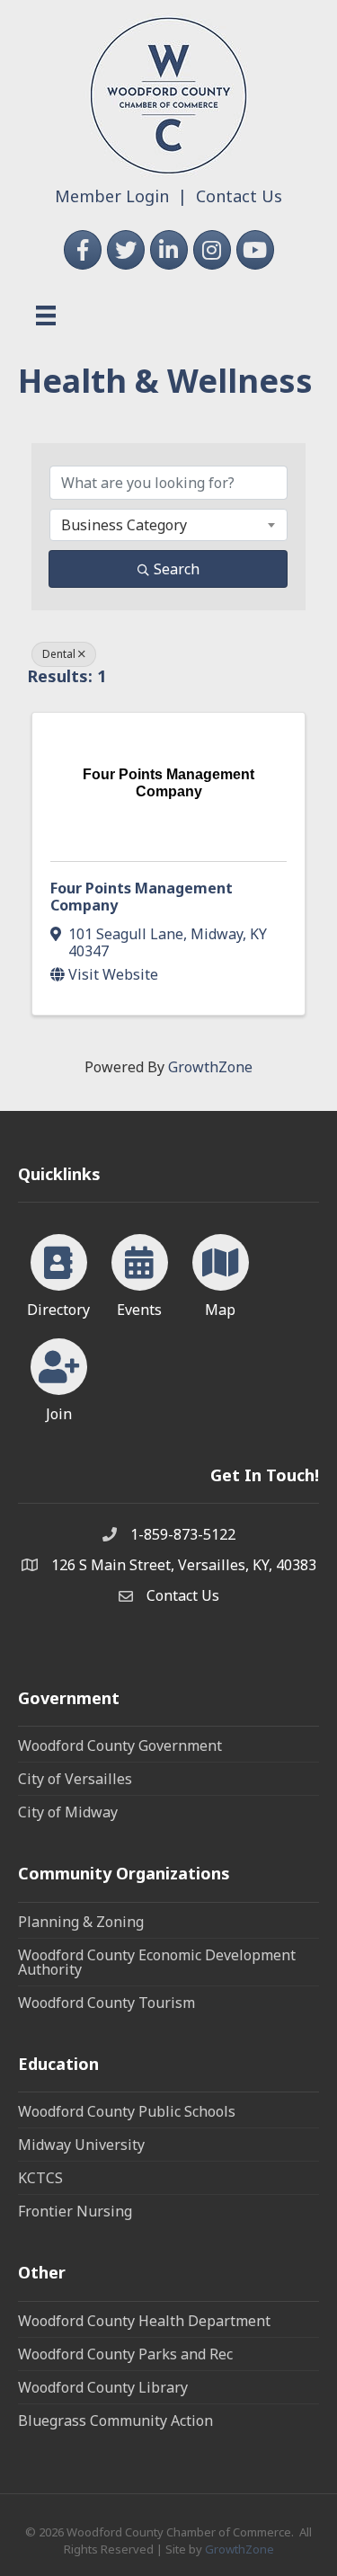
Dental (59, 654)
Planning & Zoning (81, 1922)
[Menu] (46, 315)
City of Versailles (75, 1779)
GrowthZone (210, 1067)
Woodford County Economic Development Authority (157, 1962)
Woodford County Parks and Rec (125, 2354)
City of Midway (68, 1812)
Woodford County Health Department (144, 2321)
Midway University (81, 2145)
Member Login (112, 196)
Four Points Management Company (142, 897)
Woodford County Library (103, 2387)
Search (177, 569)
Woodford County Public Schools (127, 2111)
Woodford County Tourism (106, 2003)
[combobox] (168, 525)
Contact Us (239, 196)
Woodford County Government (120, 1745)
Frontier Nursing (75, 2211)
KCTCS (40, 2178)
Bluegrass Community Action (115, 2421)
